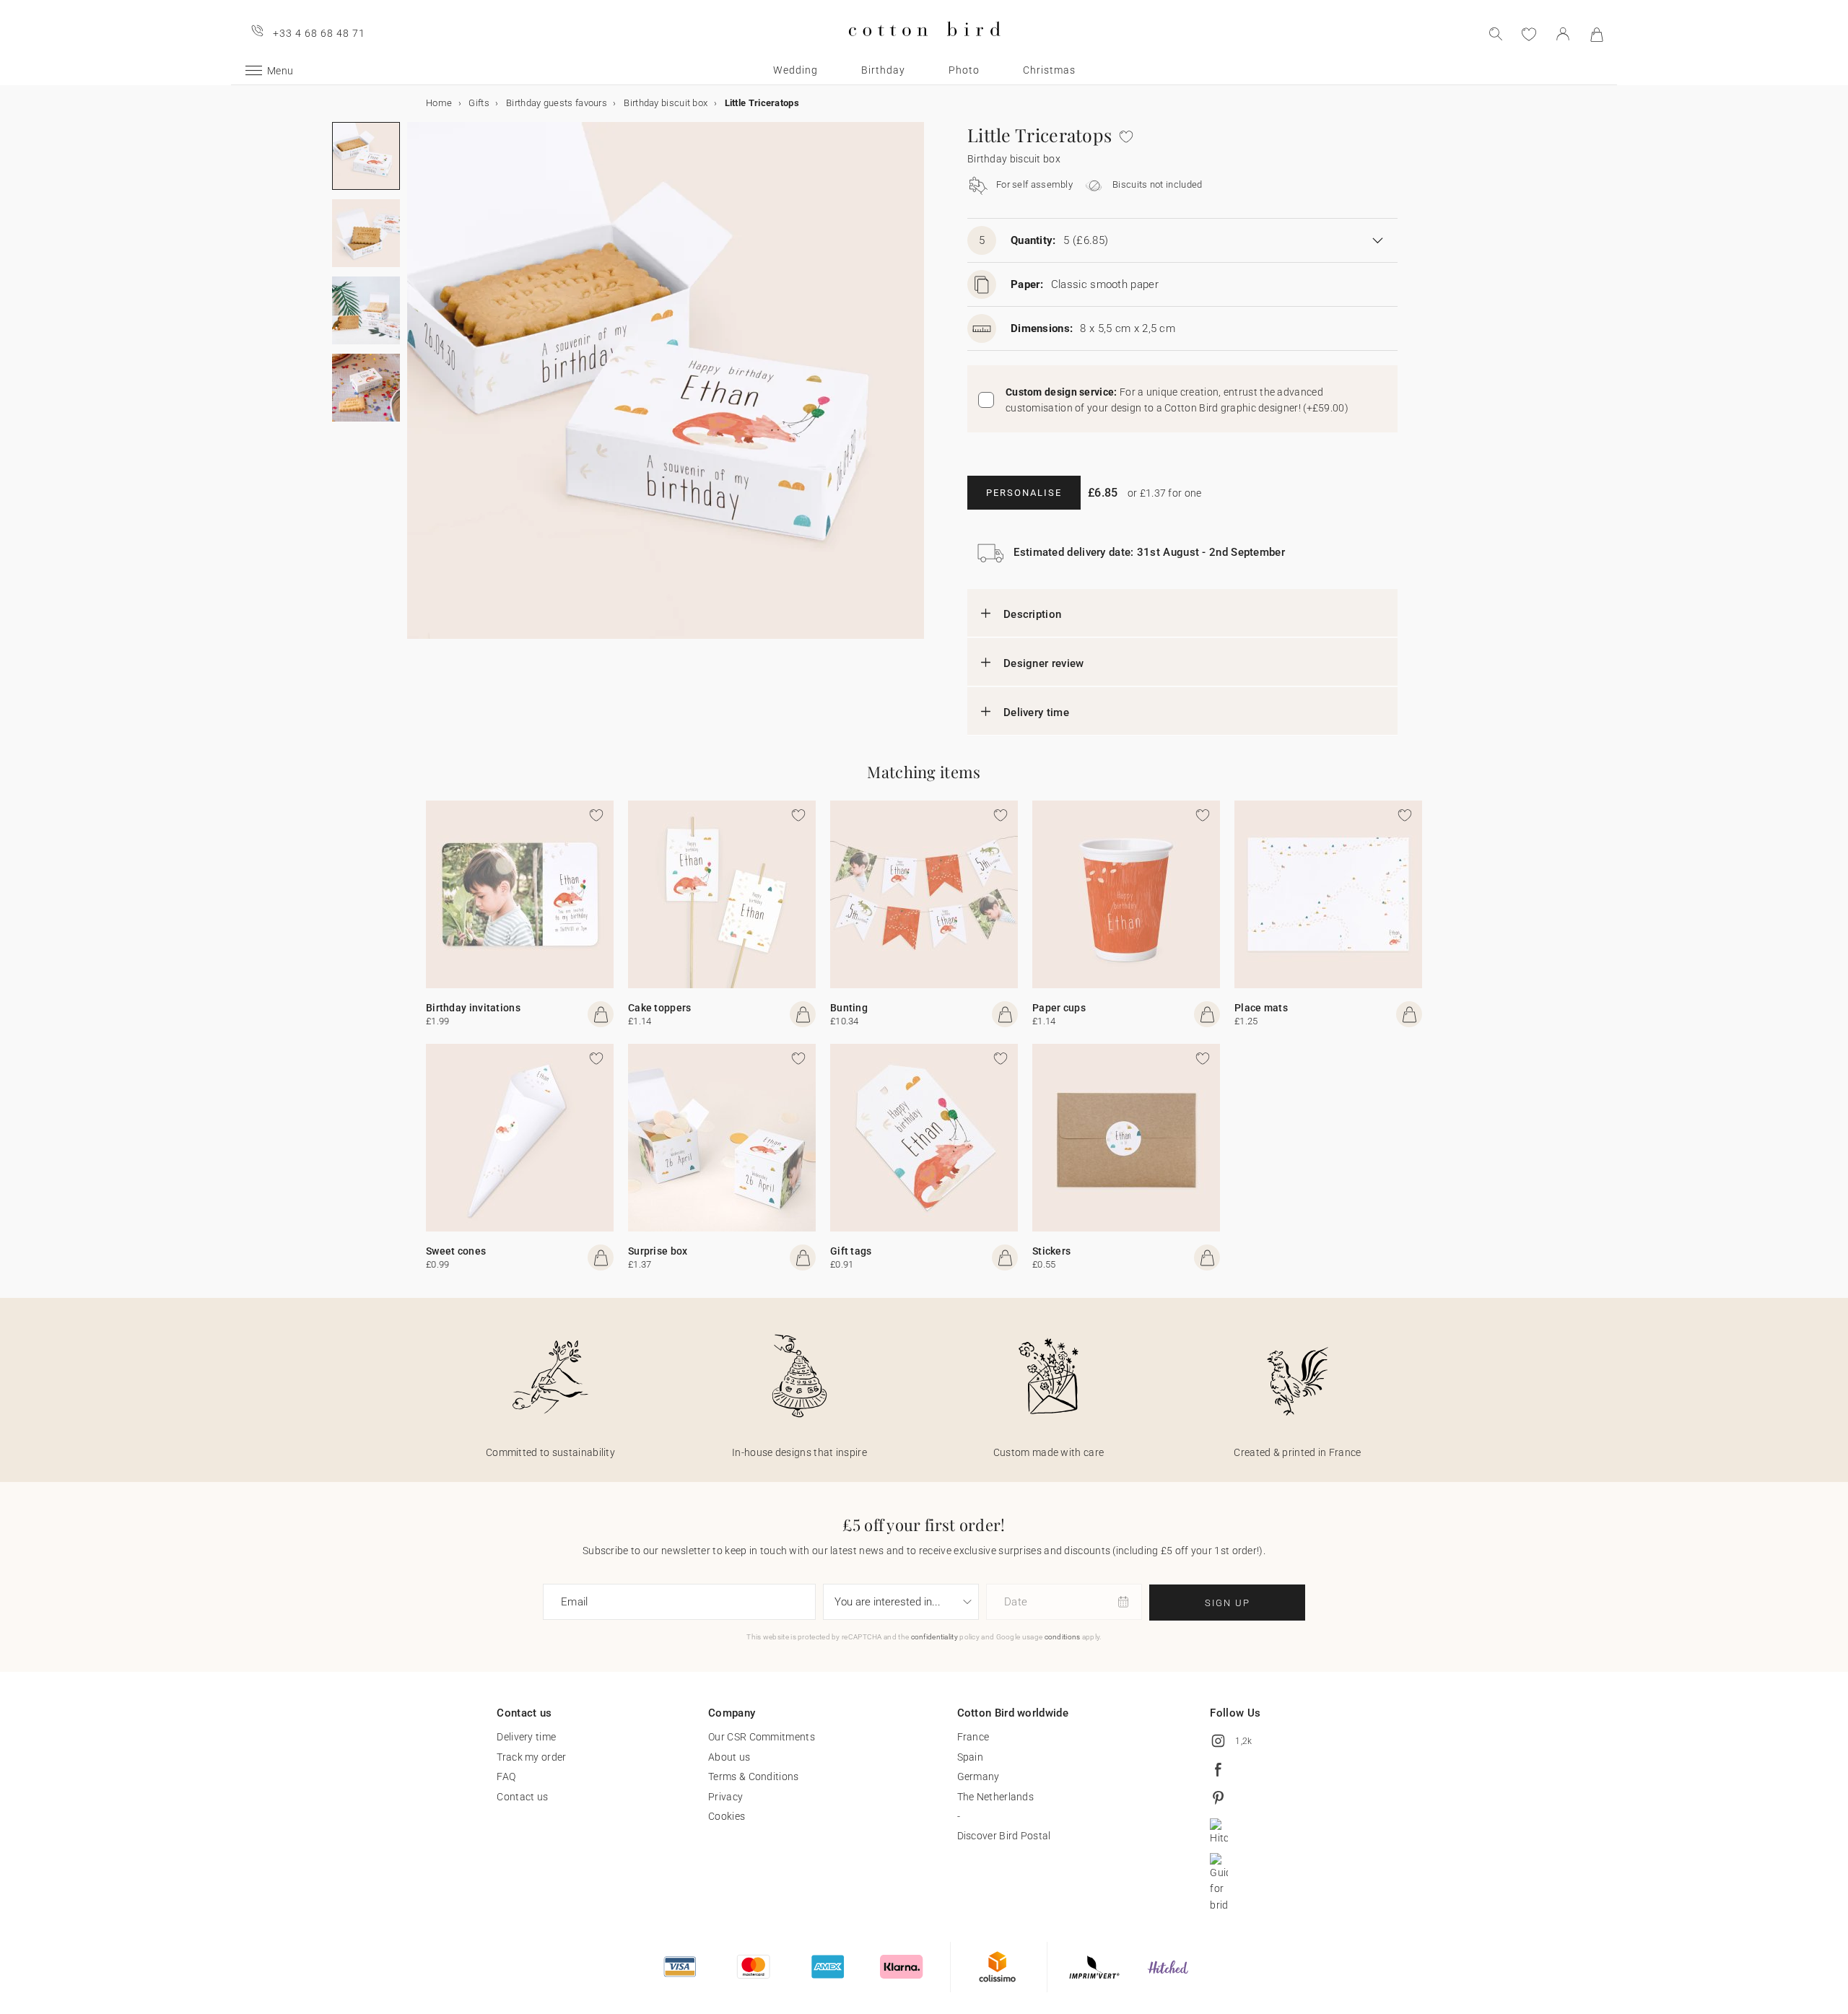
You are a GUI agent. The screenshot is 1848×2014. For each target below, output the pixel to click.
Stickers (1051, 1251)
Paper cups (1059, 1008)
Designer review (1044, 663)
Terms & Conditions (753, 1777)
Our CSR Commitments (762, 1737)
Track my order (531, 1757)
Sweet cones (456, 1251)
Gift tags (851, 1251)
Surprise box (658, 1251)
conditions (1063, 1637)
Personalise (1024, 493)
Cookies (727, 1816)
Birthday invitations (473, 1008)
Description (1032, 614)
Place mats (1261, 1008)
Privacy (725, 1797)
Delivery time (1036, 712)
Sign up (1228, 1603)
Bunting (849, 1008)
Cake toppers (660, 1008)
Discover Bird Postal (1004, 1836)
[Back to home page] (924, 48)
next (416, 389)
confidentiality (935, 1637)
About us (729, 1757)
